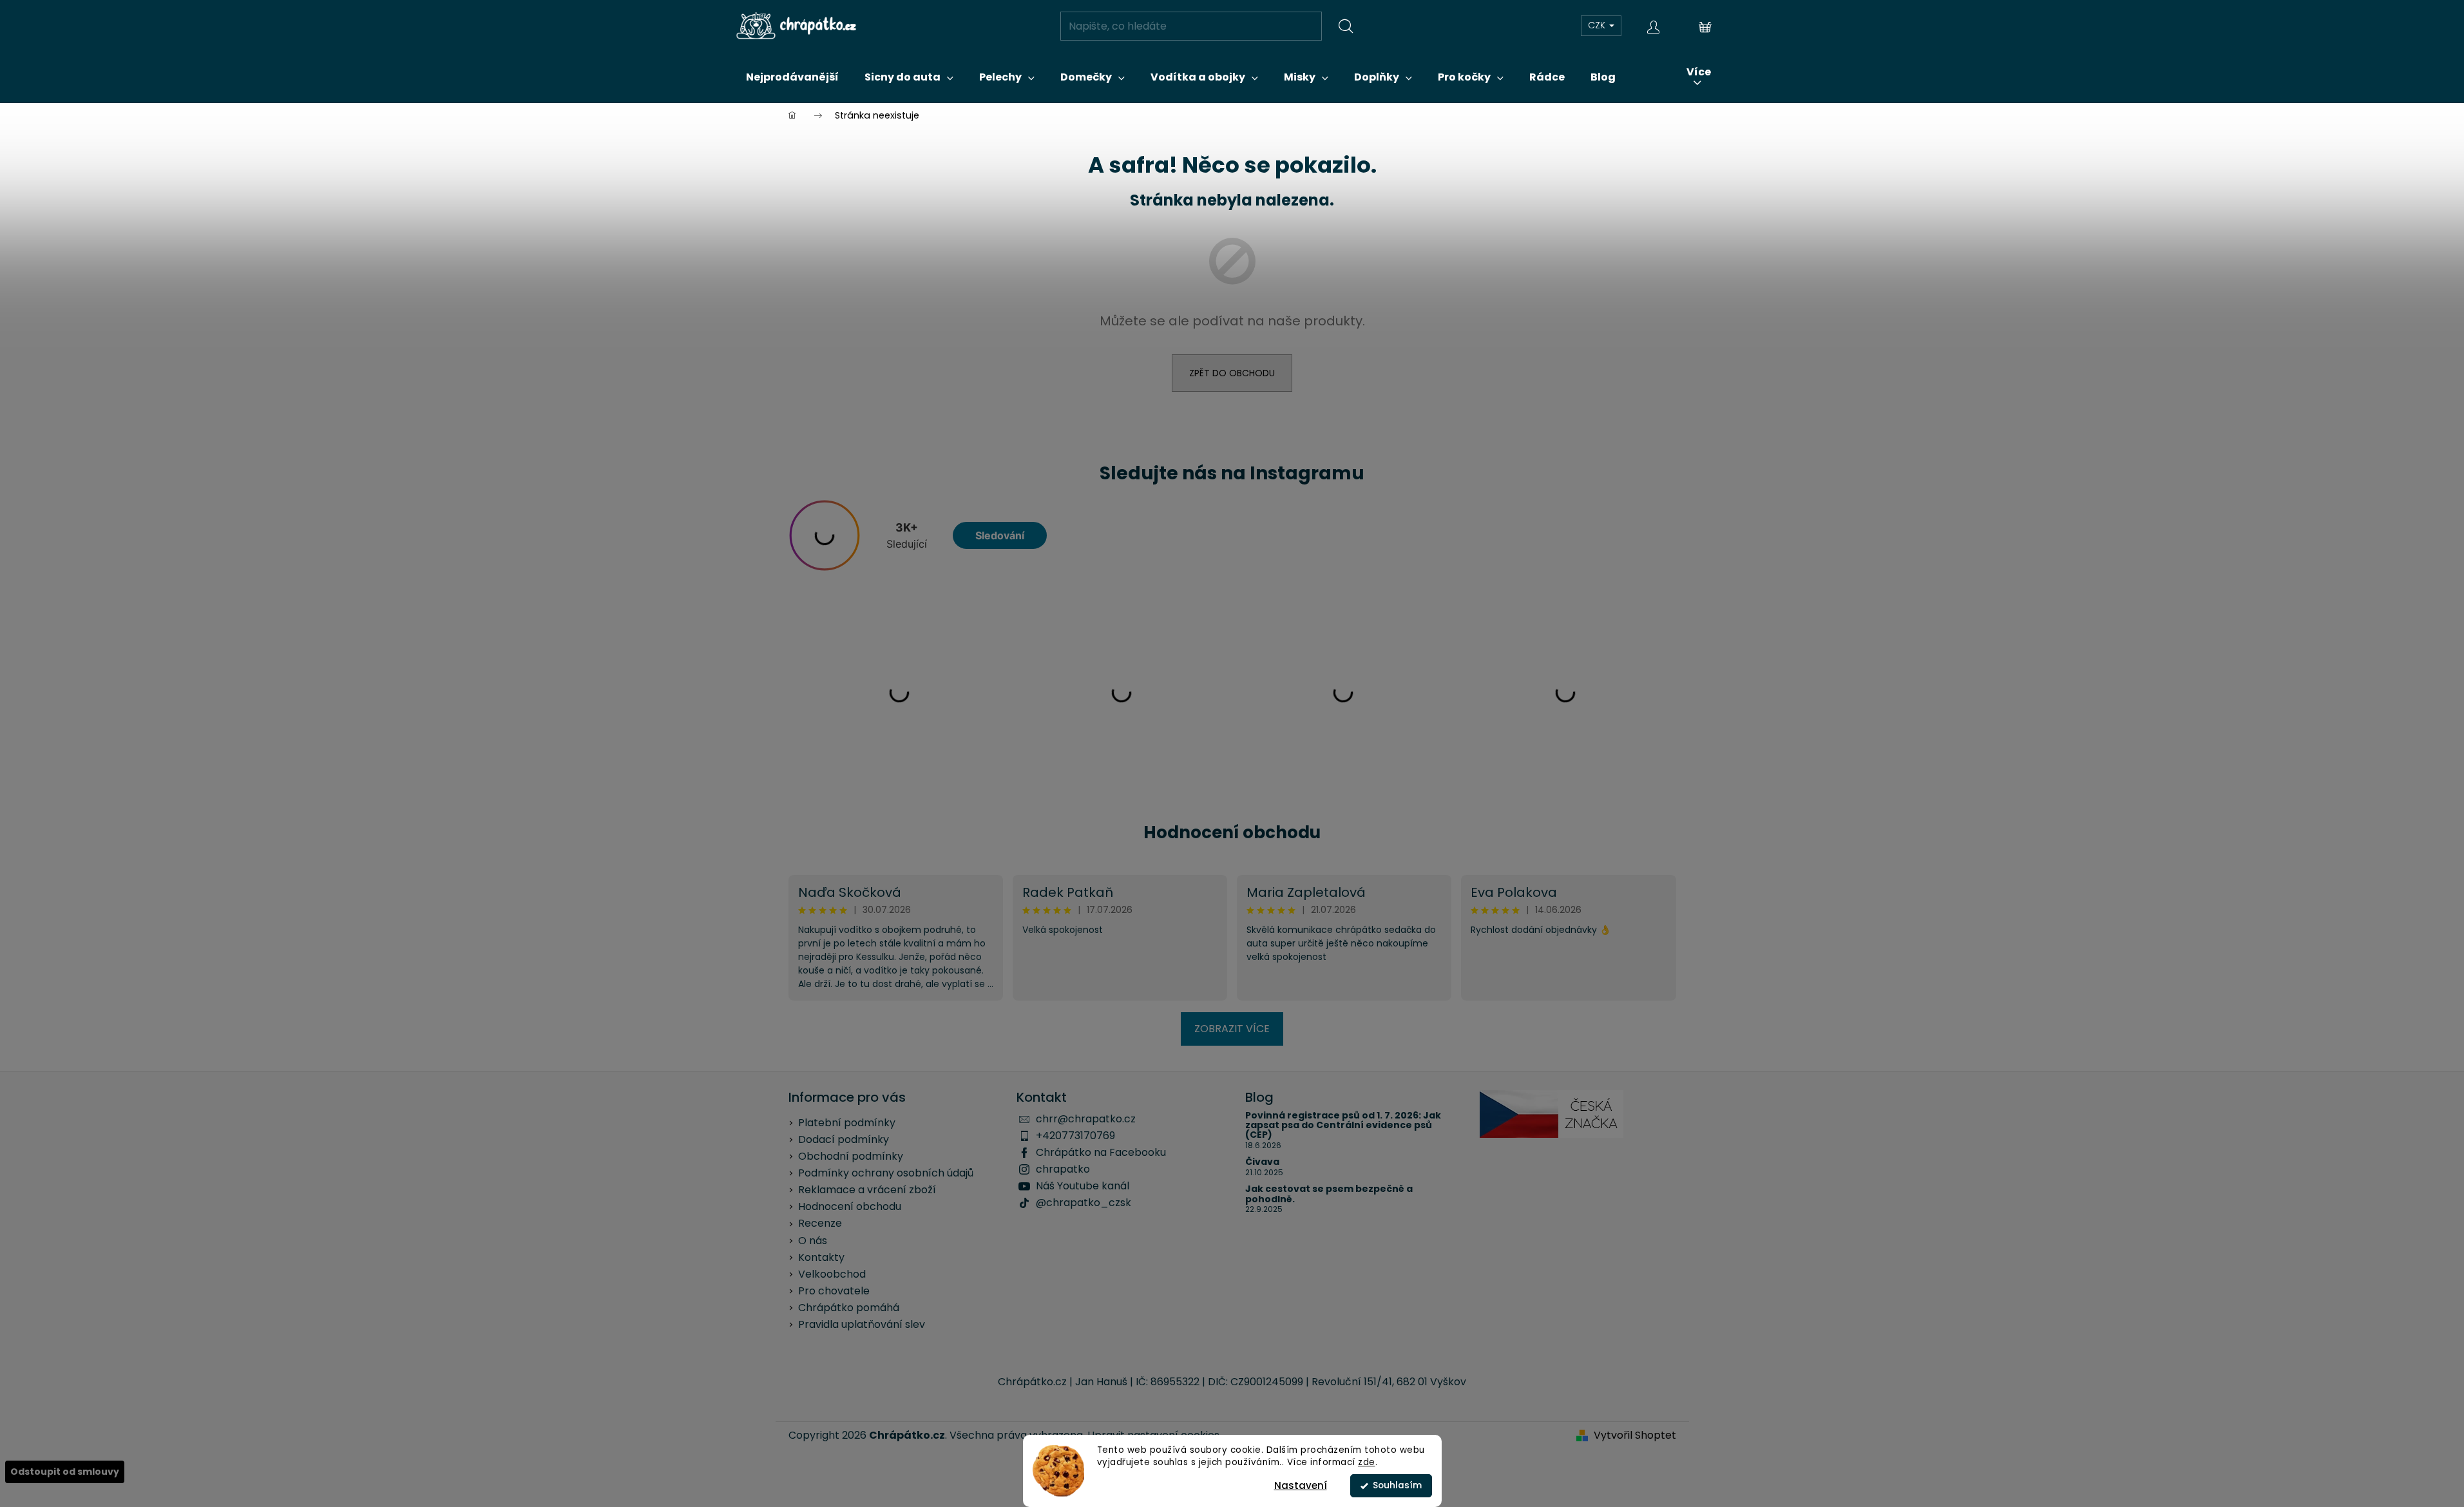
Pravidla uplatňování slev (862, 1324)
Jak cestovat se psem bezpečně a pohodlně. (1329, 1194)
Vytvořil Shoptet (1635, 1435)
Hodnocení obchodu (1232, 832)
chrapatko (1063, 1169)
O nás (813, 1241)
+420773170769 (1075, 1136)
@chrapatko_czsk (1084, 1203)
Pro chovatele (834, 1291)
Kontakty (821, 1257)
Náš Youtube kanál (1083, 1186)
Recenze (820, 1223)
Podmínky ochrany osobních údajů (886, 1173)
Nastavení (1301, 1485)
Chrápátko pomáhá (849, 1308)
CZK (1598, 25)
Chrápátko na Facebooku (1101, 1152)
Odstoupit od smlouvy (65, 1472)
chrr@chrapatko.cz (1086, 1119)
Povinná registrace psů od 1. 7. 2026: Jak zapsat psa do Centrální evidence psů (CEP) (1343, 1126)
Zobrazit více (1232, 1029)
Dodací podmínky (844, 1139)
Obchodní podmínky (851, 1156)
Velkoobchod (832, 1274)
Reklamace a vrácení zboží (867, 1190)
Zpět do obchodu (1232, 373)
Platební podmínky (847, 1123)
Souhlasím (1397, 1485)
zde (1367, 1462)
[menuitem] (792, 77)
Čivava (1262, 1162)
